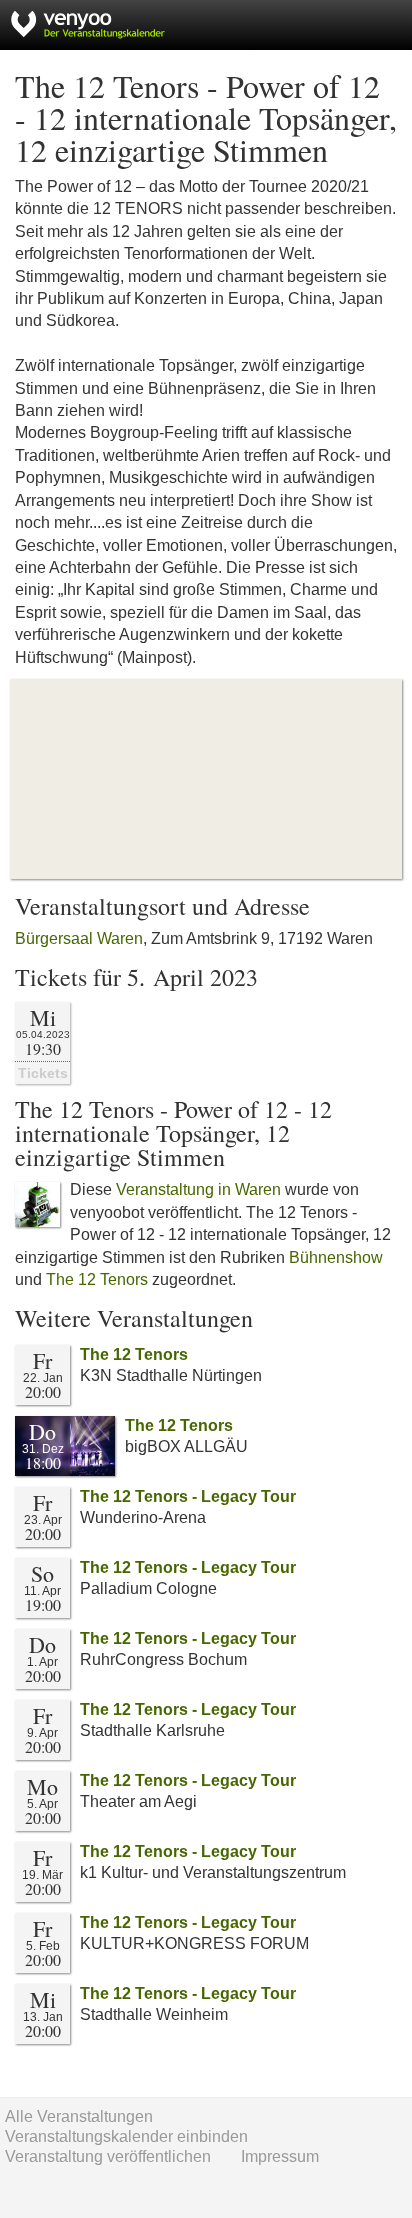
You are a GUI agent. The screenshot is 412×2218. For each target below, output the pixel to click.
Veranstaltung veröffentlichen (108, 2156)
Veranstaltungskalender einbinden (126, 2136)
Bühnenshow (336, 1257)
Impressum (280, 2156)
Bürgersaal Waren (79, 938)
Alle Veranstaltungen (79, 2116)
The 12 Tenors (97, 1279)
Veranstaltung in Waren (198, 1189)
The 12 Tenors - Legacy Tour (188, 1496)
